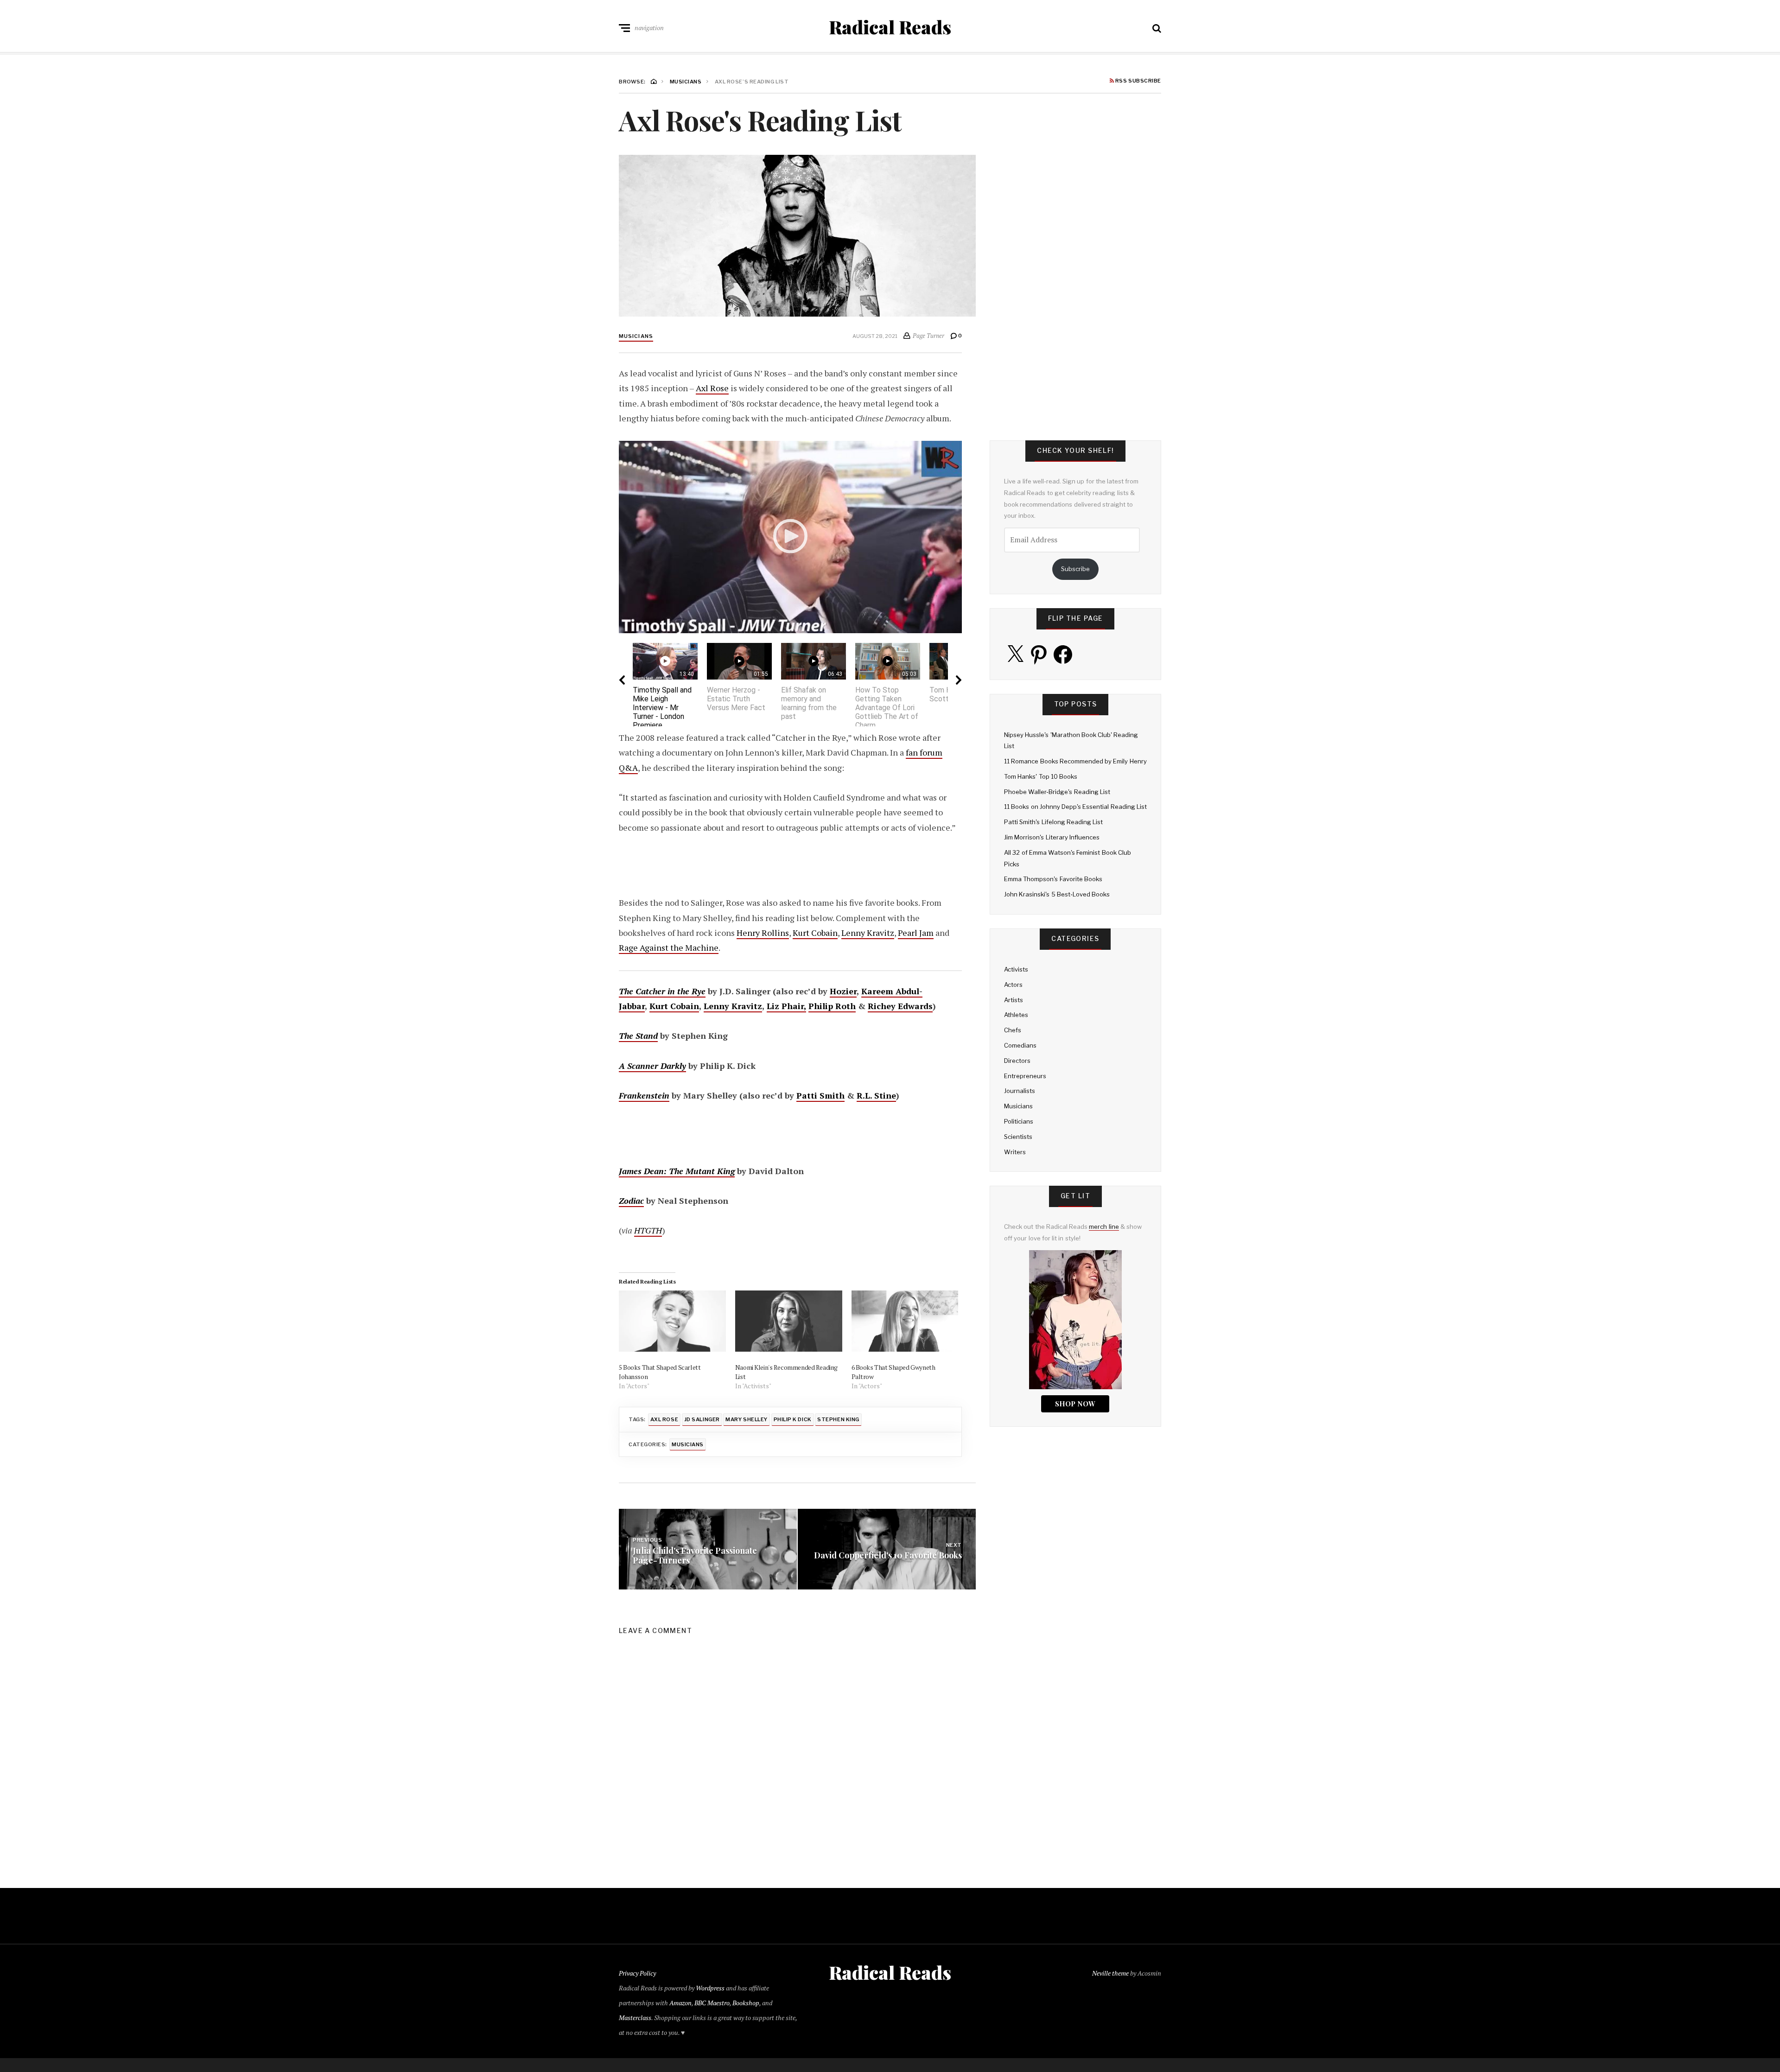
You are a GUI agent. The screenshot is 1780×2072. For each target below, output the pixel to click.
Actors (1013, 985)
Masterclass (635, 2018)
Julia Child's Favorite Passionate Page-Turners (695, 1555)
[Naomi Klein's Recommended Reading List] (789, 1321)
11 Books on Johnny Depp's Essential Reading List (1075, 807)
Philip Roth (832, 1006)
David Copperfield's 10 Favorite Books (888, 1555)
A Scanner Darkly (652, 1066)
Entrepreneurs (1025, 1076)
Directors (1017, 1061)
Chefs (1013, 1030)
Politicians (1019, 1121)
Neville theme (1110, 1973)
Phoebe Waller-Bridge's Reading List (1057, 792)
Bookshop (746, 2003)
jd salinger (702, 1419)
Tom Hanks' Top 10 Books (1041, 776)
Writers (1015, 1152)
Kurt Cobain (815, 933)
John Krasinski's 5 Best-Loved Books (1057, 894)
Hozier (843, 991)
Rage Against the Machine (669, 947)
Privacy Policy (637, 1973)
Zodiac (631, 1201)
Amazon (680, 2003)
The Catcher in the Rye (662, 991)
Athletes (1016, 1015)
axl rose (664, 1419)
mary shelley (747, 1419)
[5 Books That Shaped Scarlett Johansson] (672, 1321)
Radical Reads (890, 27)
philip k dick (793, 1419)
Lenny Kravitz (868, 933)
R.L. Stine (876, 1095)
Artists (1014, 1000)
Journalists (1020, 1091)
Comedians (1020, 1045)
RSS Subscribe (1138, 81)
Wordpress (710, 1988)
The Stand (638, 1036)
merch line (1104, 1227)
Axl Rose (712, 388)
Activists (1016, 969)
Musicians (636, 336)
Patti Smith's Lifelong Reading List (1053, 822)
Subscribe (1075, 569)
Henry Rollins (763, 933)
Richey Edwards (900, 1006)
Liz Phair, (786, 1006)
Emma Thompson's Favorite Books (1053, 879)
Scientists (1018, 1137)
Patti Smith (820, 1095)
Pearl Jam (916, 933)
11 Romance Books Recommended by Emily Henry (1075, 761)
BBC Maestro (712, 2003)
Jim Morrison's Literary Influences (1052, 837)
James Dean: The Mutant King (677, 1171)
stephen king (838, 1419)
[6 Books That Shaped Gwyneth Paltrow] (905, 1321)
